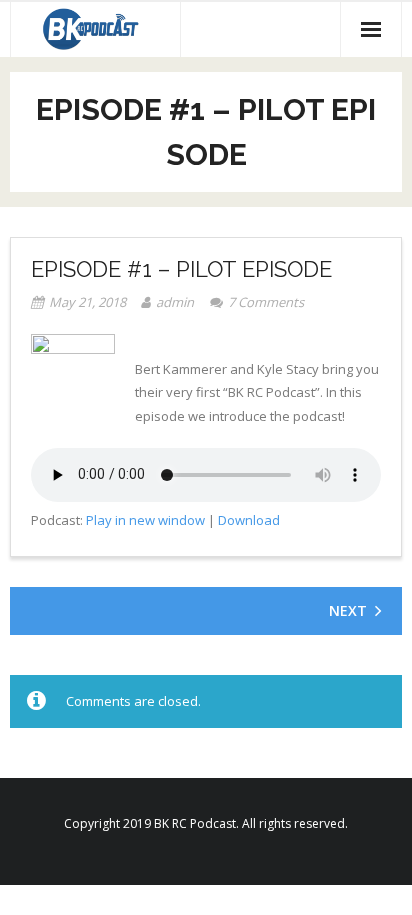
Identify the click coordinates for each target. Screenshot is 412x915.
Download (249, 520)
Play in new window (145, 520)
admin (175, 302)
